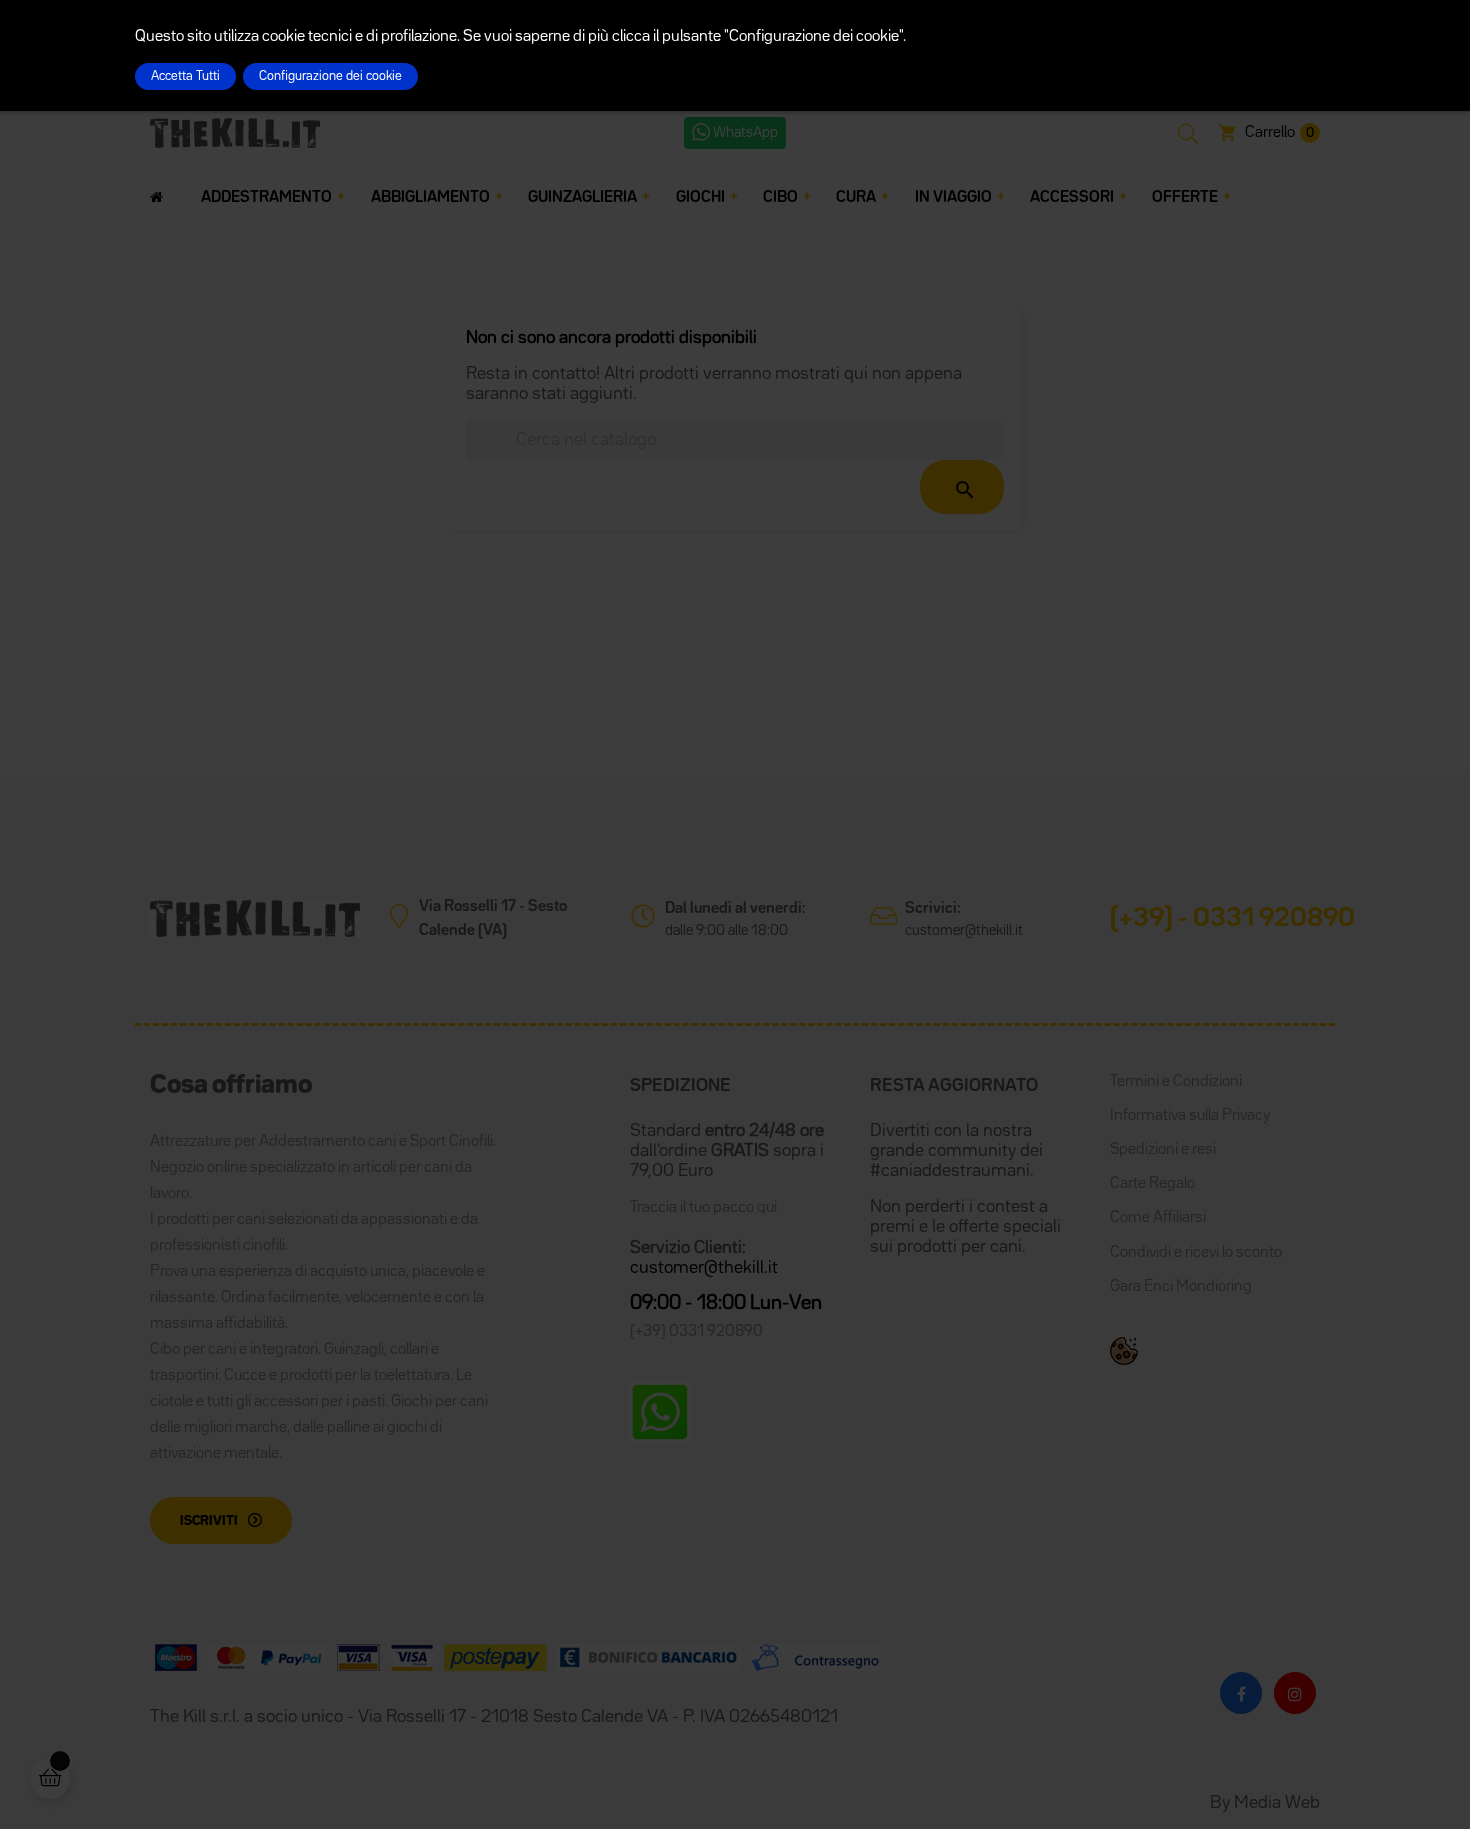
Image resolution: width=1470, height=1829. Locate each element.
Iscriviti (209, 1521)
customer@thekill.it (964, 930)
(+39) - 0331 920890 (1232, 919)
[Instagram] (1295, 1693)
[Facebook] (1241, 1693)
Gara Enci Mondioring (1181, 1287)
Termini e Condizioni (1176, 1082)
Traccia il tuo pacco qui (703, 1208)
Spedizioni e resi (1163, 1150)
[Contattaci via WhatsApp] (660, 1412)
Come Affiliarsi (1158, 1218)
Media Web (1277, 1803)
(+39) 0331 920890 (696, 1332)
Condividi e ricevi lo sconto (1196, 1253)
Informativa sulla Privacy (1190, 1116)
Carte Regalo (1152, 1184)
